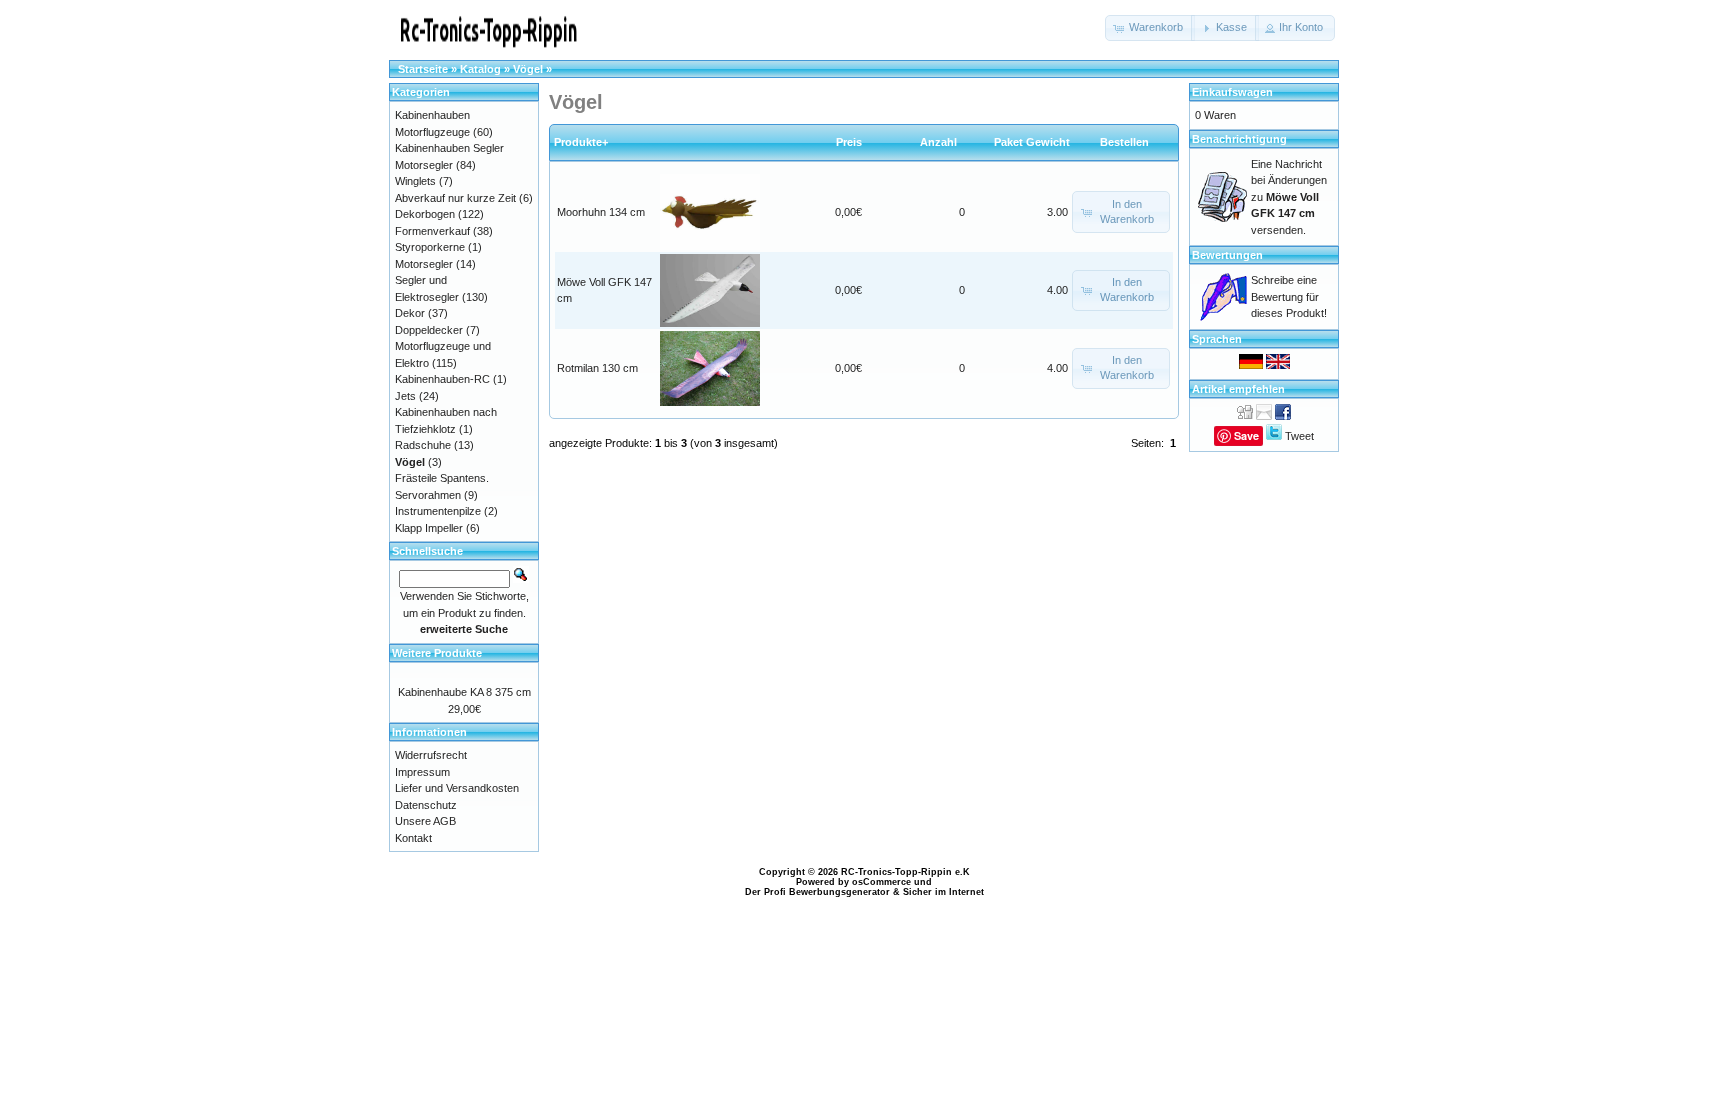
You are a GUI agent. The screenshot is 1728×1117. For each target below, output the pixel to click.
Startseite (423, 69)
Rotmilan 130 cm (597, 368)
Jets (405, 396)
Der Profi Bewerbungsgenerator (817, 892)
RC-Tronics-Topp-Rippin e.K (905, 872)
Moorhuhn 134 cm (601, 212)
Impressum (422, 772)
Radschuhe (423, 445)
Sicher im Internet (943, 892)
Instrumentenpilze (438, 511)
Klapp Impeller (429, 528)
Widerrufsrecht (431, 755)
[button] (1150, 28)
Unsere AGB (425, 821)
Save (1246, 435)
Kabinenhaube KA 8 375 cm (464, 692)
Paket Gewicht (1032, 142)
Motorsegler (424, 264)
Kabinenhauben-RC (442, 379)
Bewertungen (1227, 255)
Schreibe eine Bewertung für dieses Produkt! (1289, 296)
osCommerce (881, 882)
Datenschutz (426, 805)
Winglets (415, 181)
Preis (849, 142)
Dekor (410, 313)
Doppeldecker (429, 330)
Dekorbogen (425, 214)
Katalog (480, 69)
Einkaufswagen (1232, 92)
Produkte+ (581, 142)
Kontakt (413, 838)
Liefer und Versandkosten (457, 788)
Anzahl (943, 142)
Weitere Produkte (437, 653)
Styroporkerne (430, 247)
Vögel (528, 69)
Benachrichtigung (1239, 139)
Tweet (1299, 436)
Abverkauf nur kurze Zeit (455, 198)
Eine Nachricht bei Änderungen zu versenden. (1289, 197)
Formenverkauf (432, 231)
